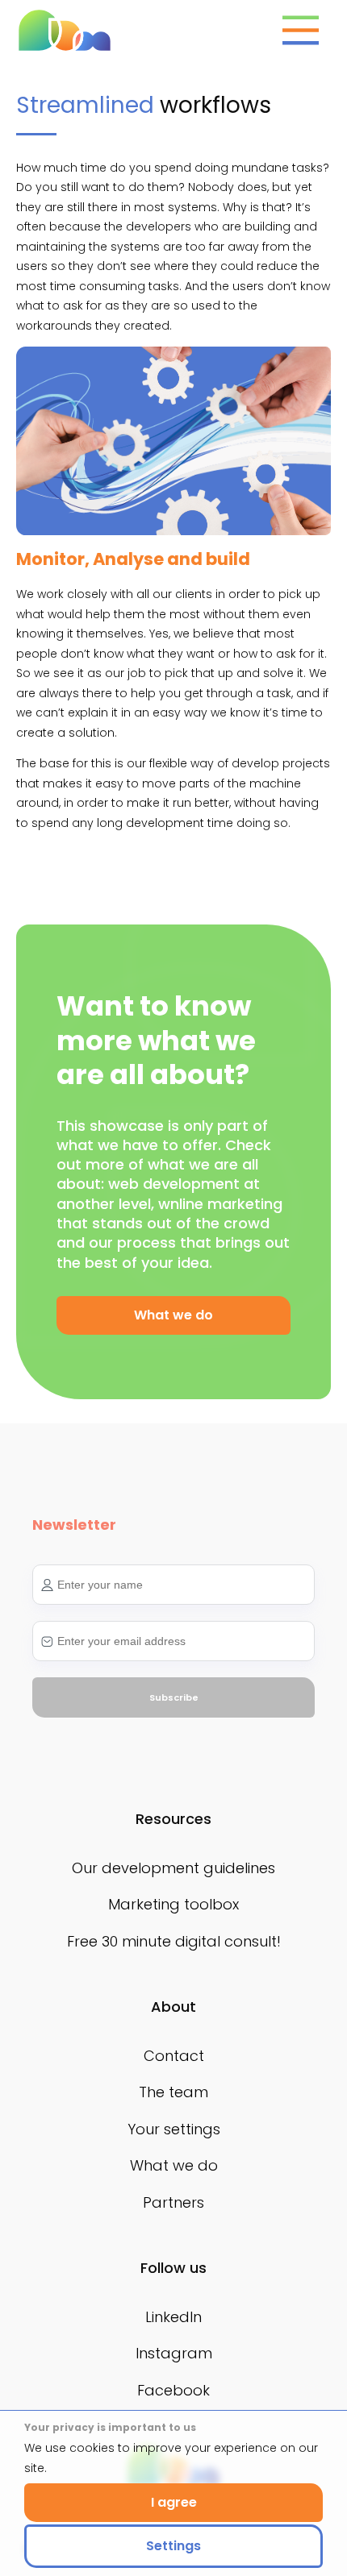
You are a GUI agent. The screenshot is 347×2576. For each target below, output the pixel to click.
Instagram (174, 2353)
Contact (174, 2056)
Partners (173, 2202)
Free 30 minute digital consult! (174, 1941)
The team (173, 2092)
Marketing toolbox (173, 1904)
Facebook (173, 2390)
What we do (174, 2165)
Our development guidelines (173, 1868)
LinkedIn (173, 2317)
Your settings (174, 2129)
